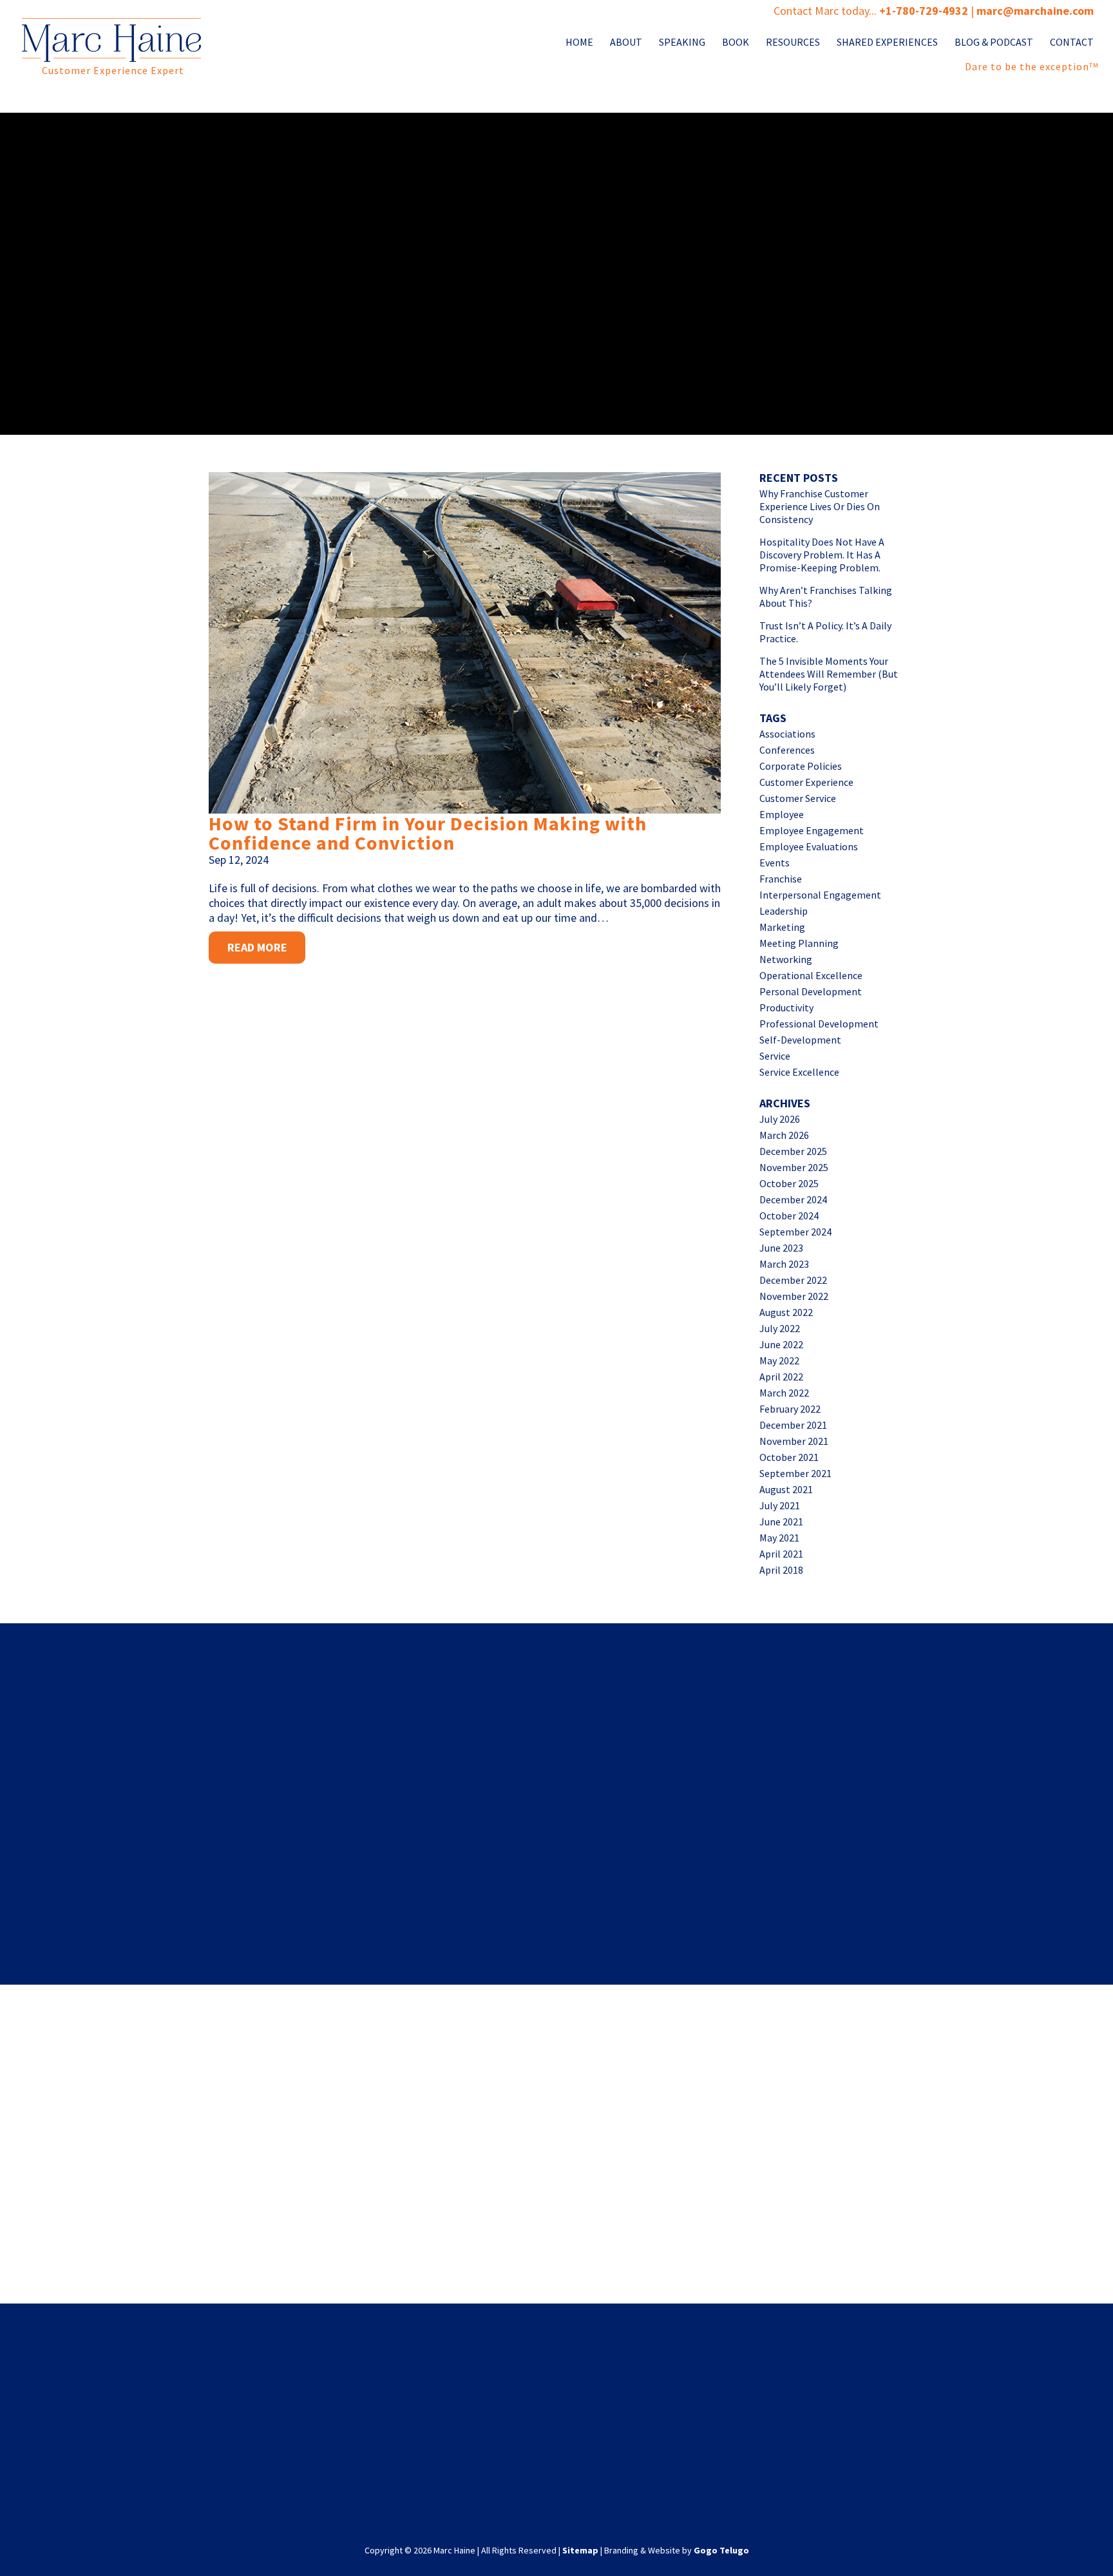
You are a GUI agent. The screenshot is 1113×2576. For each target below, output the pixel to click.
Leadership (784, 911)
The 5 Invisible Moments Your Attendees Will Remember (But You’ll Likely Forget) (829, 674)
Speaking (682, 43)
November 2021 (794, 1441)
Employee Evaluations (809, 846)
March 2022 (784, 1393)
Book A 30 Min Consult (279, 2236)
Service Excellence (799, 1072)
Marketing (782, 927)
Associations (787, 734)
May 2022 (779, 1360)
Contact (1072, 43)
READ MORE (257, 947)
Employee (782, 814)
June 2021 (781, 1522)
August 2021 (786, 1489)
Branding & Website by (677, 2550)
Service (775, 1056)
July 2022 (780, 1328)
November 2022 (794, 1296)
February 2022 (790, 1409)
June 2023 (781, 1248)
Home (579, 43)
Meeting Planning (799, 943)
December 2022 (793, 1280)
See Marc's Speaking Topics (835, 2236)
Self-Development (800, 1040)
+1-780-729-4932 (924, 11)
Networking (786, 959)
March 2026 (784, 1135)
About (626, 43)
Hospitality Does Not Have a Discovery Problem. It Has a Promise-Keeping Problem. (822, 555)
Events (775, 863)
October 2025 (789, 1183)
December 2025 (793, 1151)
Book (736, 43)
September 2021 (795, 1473)
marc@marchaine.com (639, 2443)
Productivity (786, 1007)
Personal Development (811, 991)
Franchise (781, 879)
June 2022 (781, 1344)
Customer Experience (806, 782)
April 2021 (781, 1554)
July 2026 (780, 1119)
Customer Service (798, 798)
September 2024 (795, 1232)
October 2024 (789, 1216)
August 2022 (786, 1312)
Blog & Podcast (994, 43)
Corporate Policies (801, 766)
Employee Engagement (812, 830)
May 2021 (779, 1538)
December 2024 (793, 1199)
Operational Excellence (811, 975)
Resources (793, 43)
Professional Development (819, 1024)
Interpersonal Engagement (820, 895)
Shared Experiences (887, 43)
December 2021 (793, 1425)
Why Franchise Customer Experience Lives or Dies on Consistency (820, 506)
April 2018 (781, 1570)
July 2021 (780, 1505)
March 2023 (784, 1264)
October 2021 (789, 1457)
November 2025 (794, 1167)
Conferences (787, 750)
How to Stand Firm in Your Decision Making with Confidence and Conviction (428, 833)
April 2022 (781, 1377)
